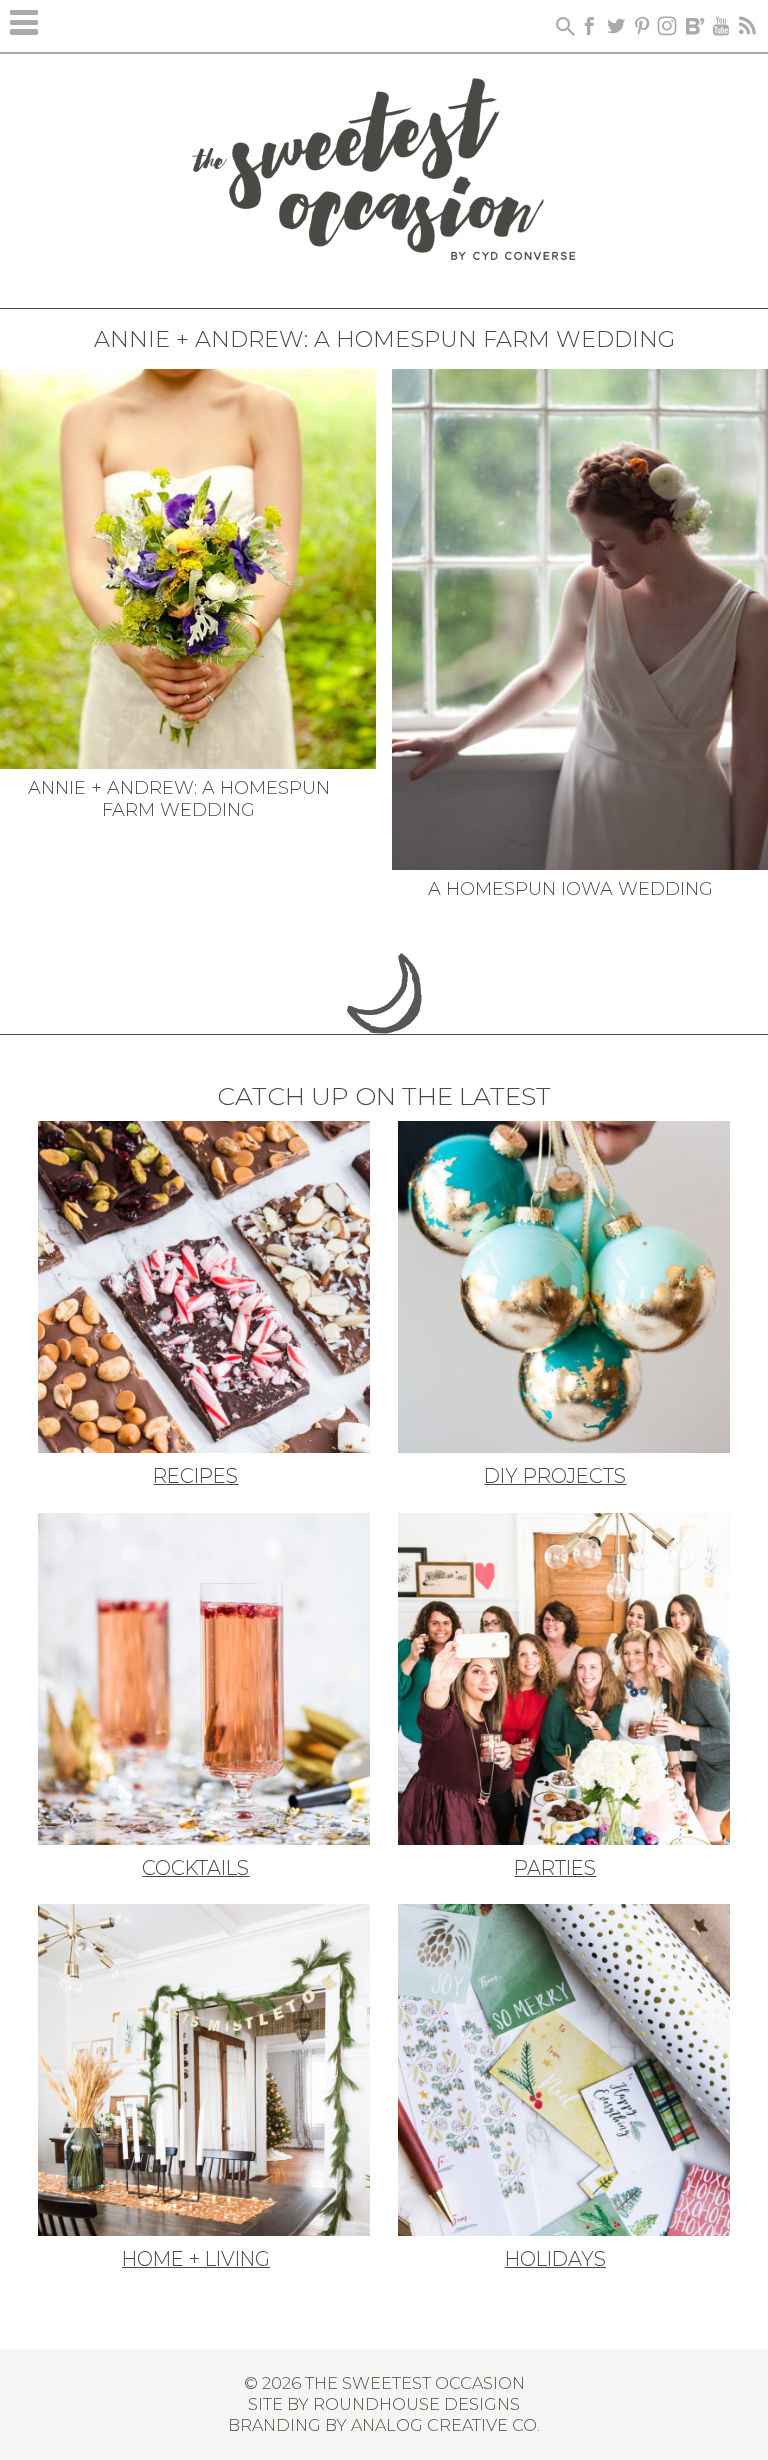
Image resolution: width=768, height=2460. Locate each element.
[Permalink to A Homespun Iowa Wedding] (580, 617)
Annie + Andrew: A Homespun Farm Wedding (179, 799)
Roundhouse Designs (416, 2404)
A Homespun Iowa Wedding (570, 889)
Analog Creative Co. (445, 2425)
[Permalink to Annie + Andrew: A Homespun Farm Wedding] (188, 567)
